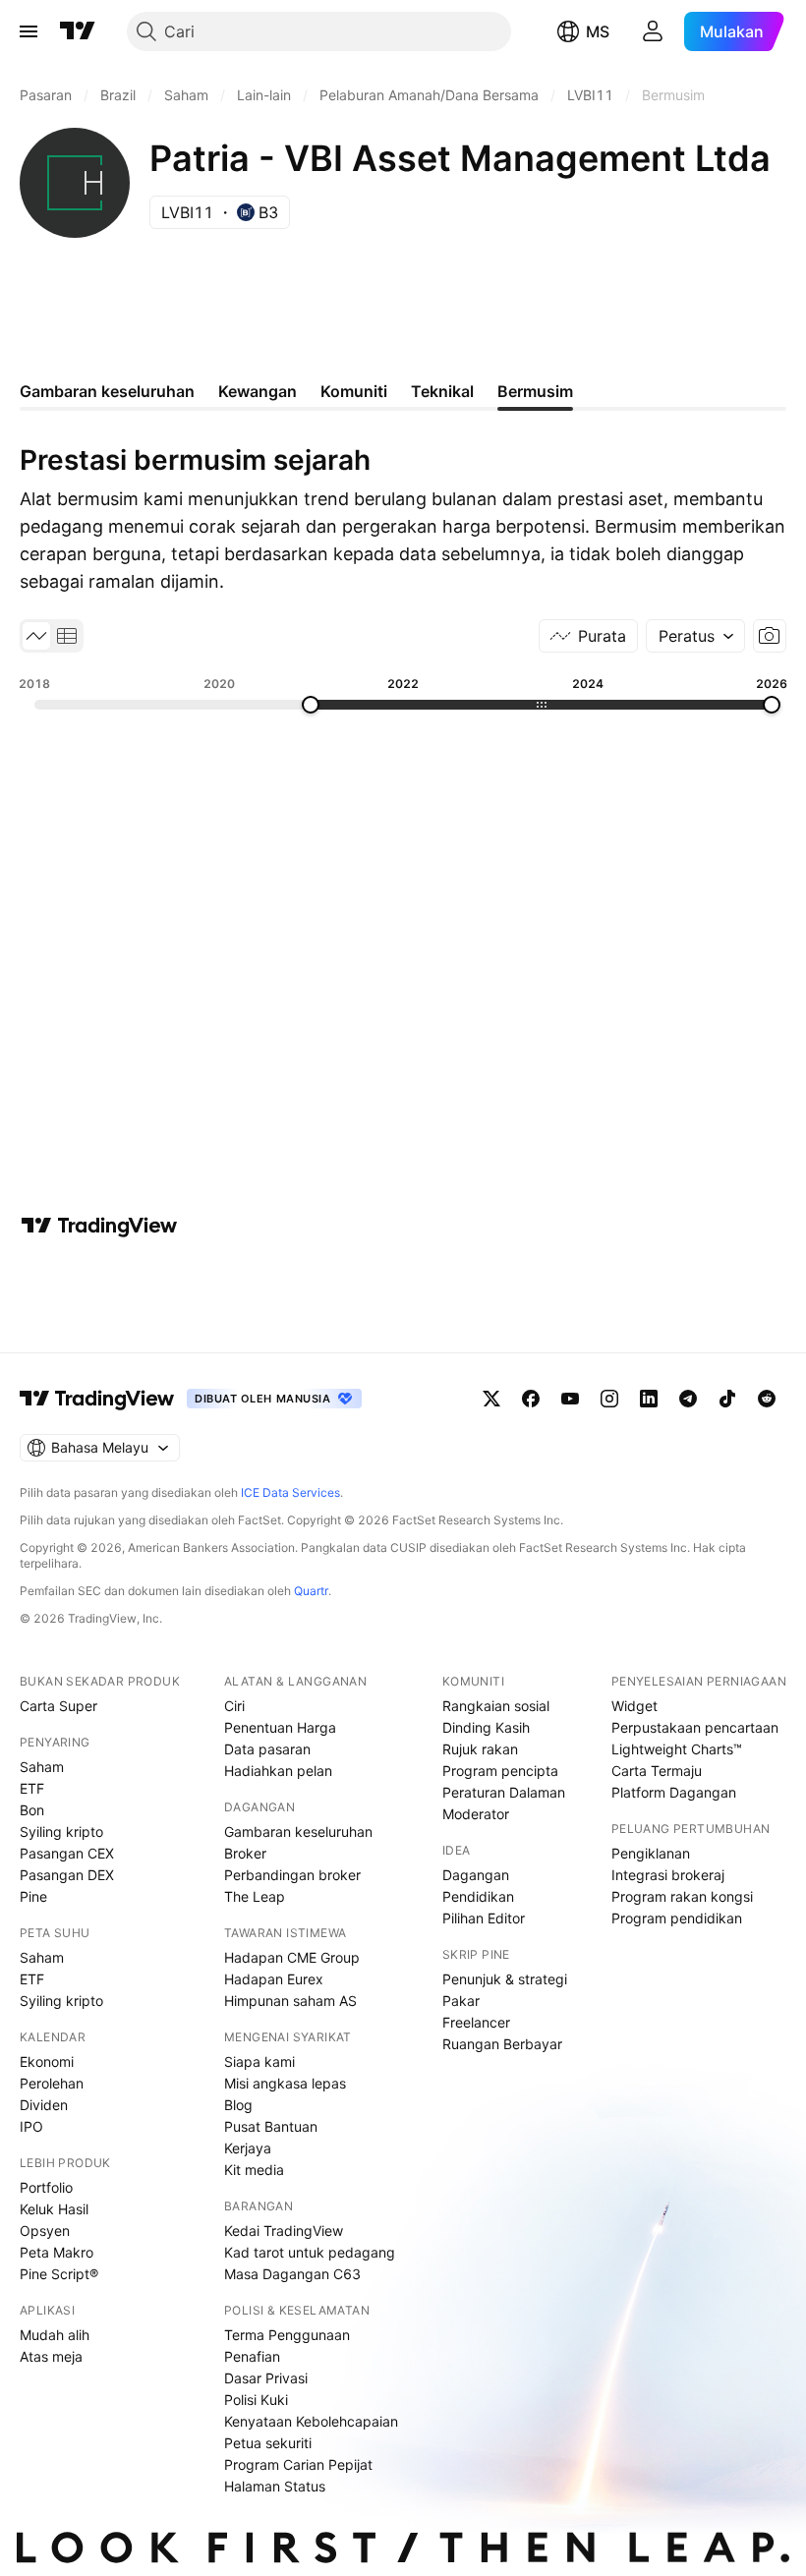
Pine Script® (59, 2274)
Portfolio (46, 2187)
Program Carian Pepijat (298, 2464)
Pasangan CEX (67, 1853)
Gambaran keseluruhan (298, 1832)
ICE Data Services (290, 1492)
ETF (32, 1788)
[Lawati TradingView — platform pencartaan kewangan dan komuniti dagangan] (99, 1226)
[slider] (311, 705)
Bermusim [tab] (535, 391)
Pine (33, 1896)
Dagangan (476, 1875)
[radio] (36, 636)
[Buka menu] (29, 31)
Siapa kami (259, 2061)
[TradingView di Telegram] (688, 1399)
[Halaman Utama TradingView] (78, 31)
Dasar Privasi (266, 2378)
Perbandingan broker (292, 1875)
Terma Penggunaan (287, 2335)
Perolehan (52, 2083)
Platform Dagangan (674, 1792)
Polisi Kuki (256, 2400)
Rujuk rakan (480, 1749)
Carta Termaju (657, 1771)
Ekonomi (47, 2061)
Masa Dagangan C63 (292, 2274)
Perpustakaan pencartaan (695, 1727)
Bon (32, 1810)
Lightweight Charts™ (677, 1749)
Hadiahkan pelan (278, 1771)
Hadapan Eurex (274, 1979)
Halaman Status (275, 2486)
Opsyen (45, 2231)
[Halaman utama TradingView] (97, 1399)
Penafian (252, 2356)
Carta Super (58, 1706)
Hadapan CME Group (292, 1957)
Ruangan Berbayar (502, 2044)
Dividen (44, 2105)
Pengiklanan (651, 1853)
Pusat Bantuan (271, 2126)
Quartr (311, 1591)
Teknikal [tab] (442, 391)
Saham (42, 1767)
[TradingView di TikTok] (727, 1399)
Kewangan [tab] (258, 391)
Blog (238, 2105)
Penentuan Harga (280, 1727)
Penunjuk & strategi (505, 1979)
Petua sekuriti (268, 2443)
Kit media (254, 2170)
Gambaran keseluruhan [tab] (107, 391)
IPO (31, 2126)
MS (598, 31)
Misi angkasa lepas (285, 2083)
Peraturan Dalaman (504, 1792)
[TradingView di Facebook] (531, 1399)
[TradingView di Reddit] (767, 1399)
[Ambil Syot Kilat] (770, 636)
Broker (245, 1853)
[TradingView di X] (491, 1399)
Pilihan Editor (484, 1918)
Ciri (234, 1706)
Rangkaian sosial (496, 1706)
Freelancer (476, 2022)
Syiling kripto (61, 1832)
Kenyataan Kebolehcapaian (311, 2421)
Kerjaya (248, 2148)
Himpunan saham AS (290, 2001)
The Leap (255, 1896)
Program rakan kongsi (682, 1896)
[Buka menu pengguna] (653, 31)
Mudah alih (55, 2335)
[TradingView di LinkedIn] (649, 1399)
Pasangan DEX (67, 1875)
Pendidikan (478, 1896)
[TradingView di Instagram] (609, 1399)
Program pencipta (500, 1771)
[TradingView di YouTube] (570, 1399)
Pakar (461, 2001)
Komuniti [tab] (354, 391)
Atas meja (51, 2356)
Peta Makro (57, 2252)
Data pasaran (267, 1749)
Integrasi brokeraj (668, 1875)
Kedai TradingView (284, 2231)
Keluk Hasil (54, 2209)
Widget (634, 1706)
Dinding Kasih (486, 1727)
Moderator (476, 1814)
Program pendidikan (677, 1918)
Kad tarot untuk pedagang (310, 2252)
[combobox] (695, 636)
